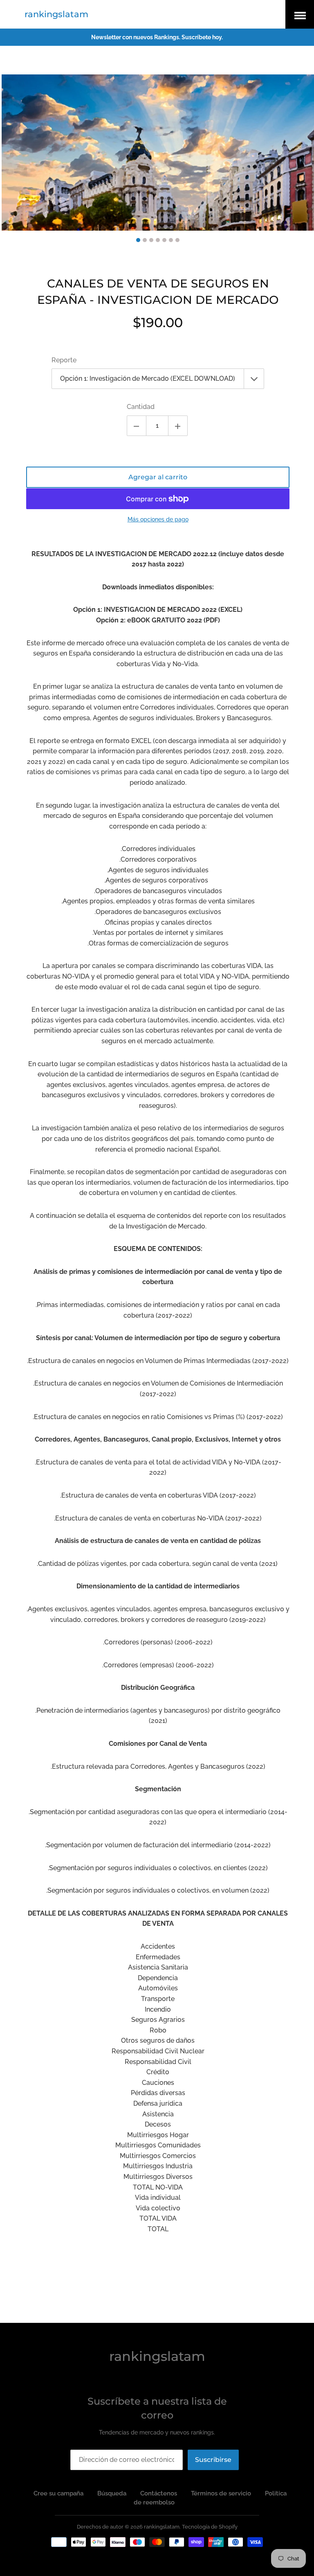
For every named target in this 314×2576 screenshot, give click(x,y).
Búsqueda (112, 2493)
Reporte (64, 360)
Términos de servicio (221, 2493)
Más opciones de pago (158, 519)
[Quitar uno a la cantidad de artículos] (137, 426)
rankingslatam (56, 14)
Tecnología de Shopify (210, 2527)
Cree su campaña (58, 2493)
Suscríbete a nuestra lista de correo (157, 2408)
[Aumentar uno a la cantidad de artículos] (178, 426)
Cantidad (141, 407)
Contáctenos (159, 2493)
